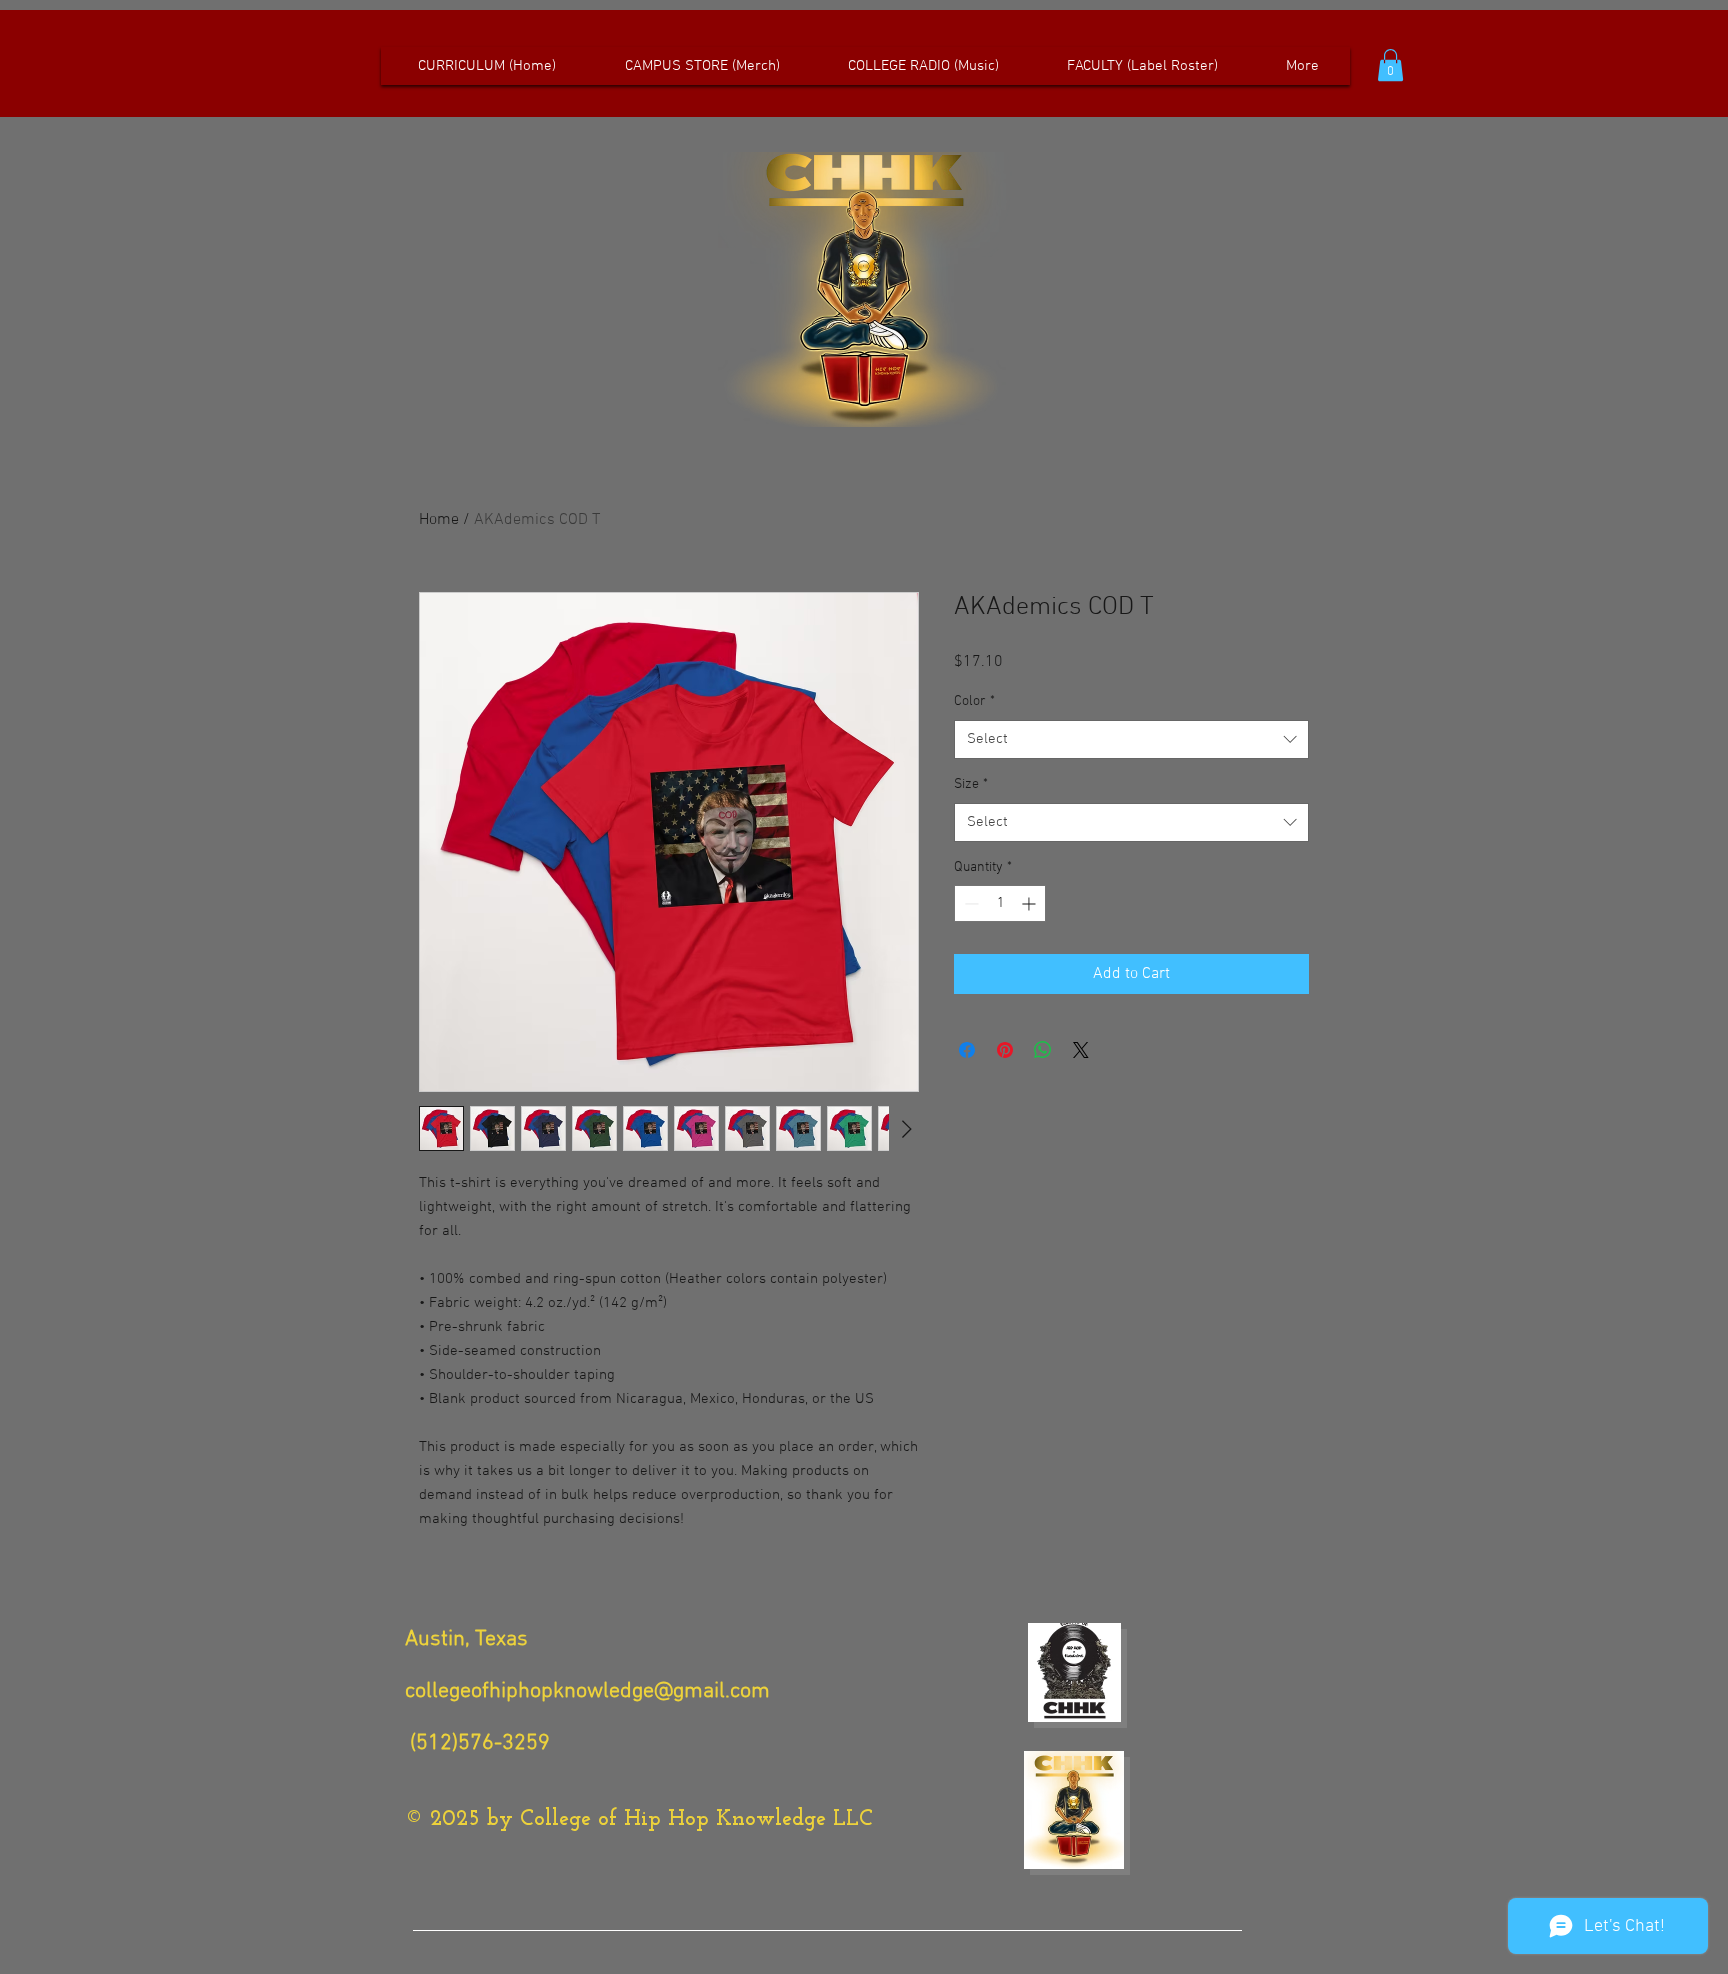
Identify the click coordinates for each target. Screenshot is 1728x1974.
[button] (1390, 65)
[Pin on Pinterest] (1005, 1050)
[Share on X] (1081, 1050)
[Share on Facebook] (967, 1050)
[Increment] (1030, 903)
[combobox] (1131, 739)
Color (974, 701)
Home (439, 520)
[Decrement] (969, 903)
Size (971, 784)
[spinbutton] (1000, 903)
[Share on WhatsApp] (1043, 1050)
